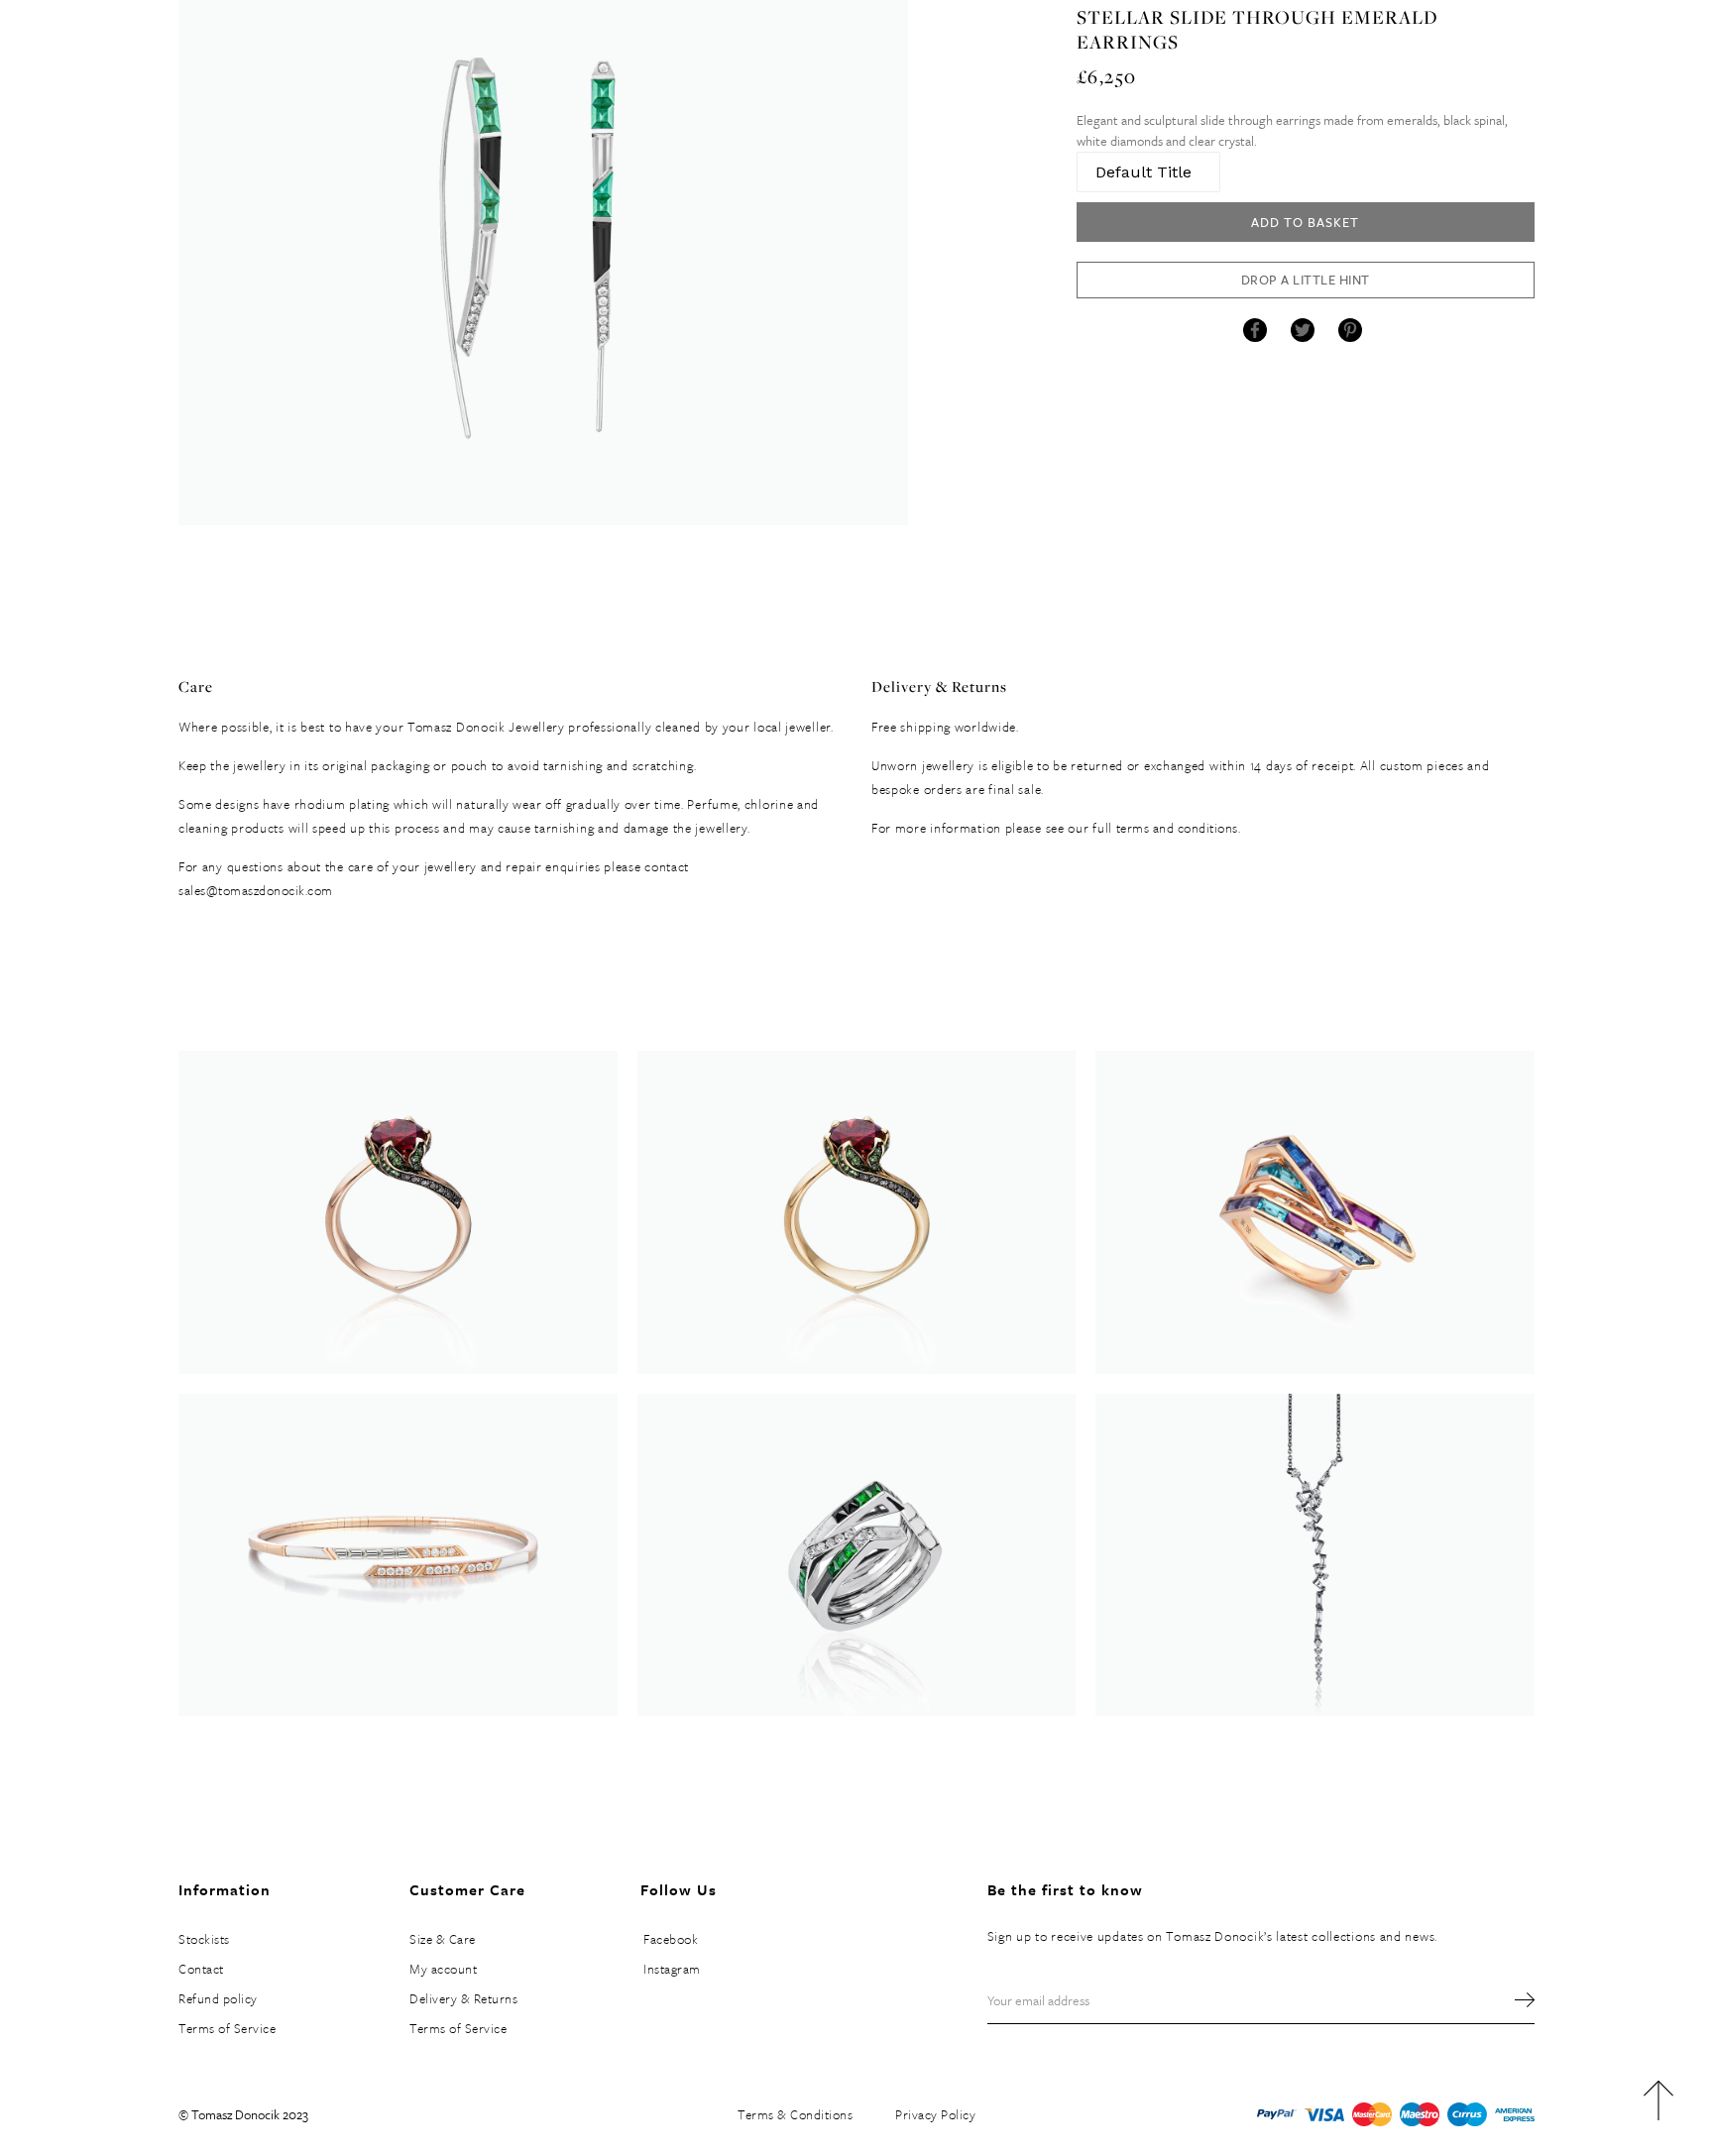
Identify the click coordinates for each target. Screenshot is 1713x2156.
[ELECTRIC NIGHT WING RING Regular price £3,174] (1315, 1212)
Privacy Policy (935, 2114)
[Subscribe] (1515, 2000)
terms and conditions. (1179, 828)
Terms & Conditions (795, 2114)
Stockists (204, 1939)
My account (443, 1969)
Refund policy (218, 1998)
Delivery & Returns (463, 1998)
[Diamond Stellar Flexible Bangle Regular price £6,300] (398, 1555)
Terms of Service (227, 2028)
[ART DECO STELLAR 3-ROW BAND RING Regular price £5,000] (857, 1555)
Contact (201, 1969)
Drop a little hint (1306, 280)
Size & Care (443, 1939)
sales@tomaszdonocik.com (256, 890)
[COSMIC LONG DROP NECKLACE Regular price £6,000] (1315, 1555)
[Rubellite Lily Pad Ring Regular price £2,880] (398, 1212)
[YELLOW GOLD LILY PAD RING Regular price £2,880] (857, 1212)
